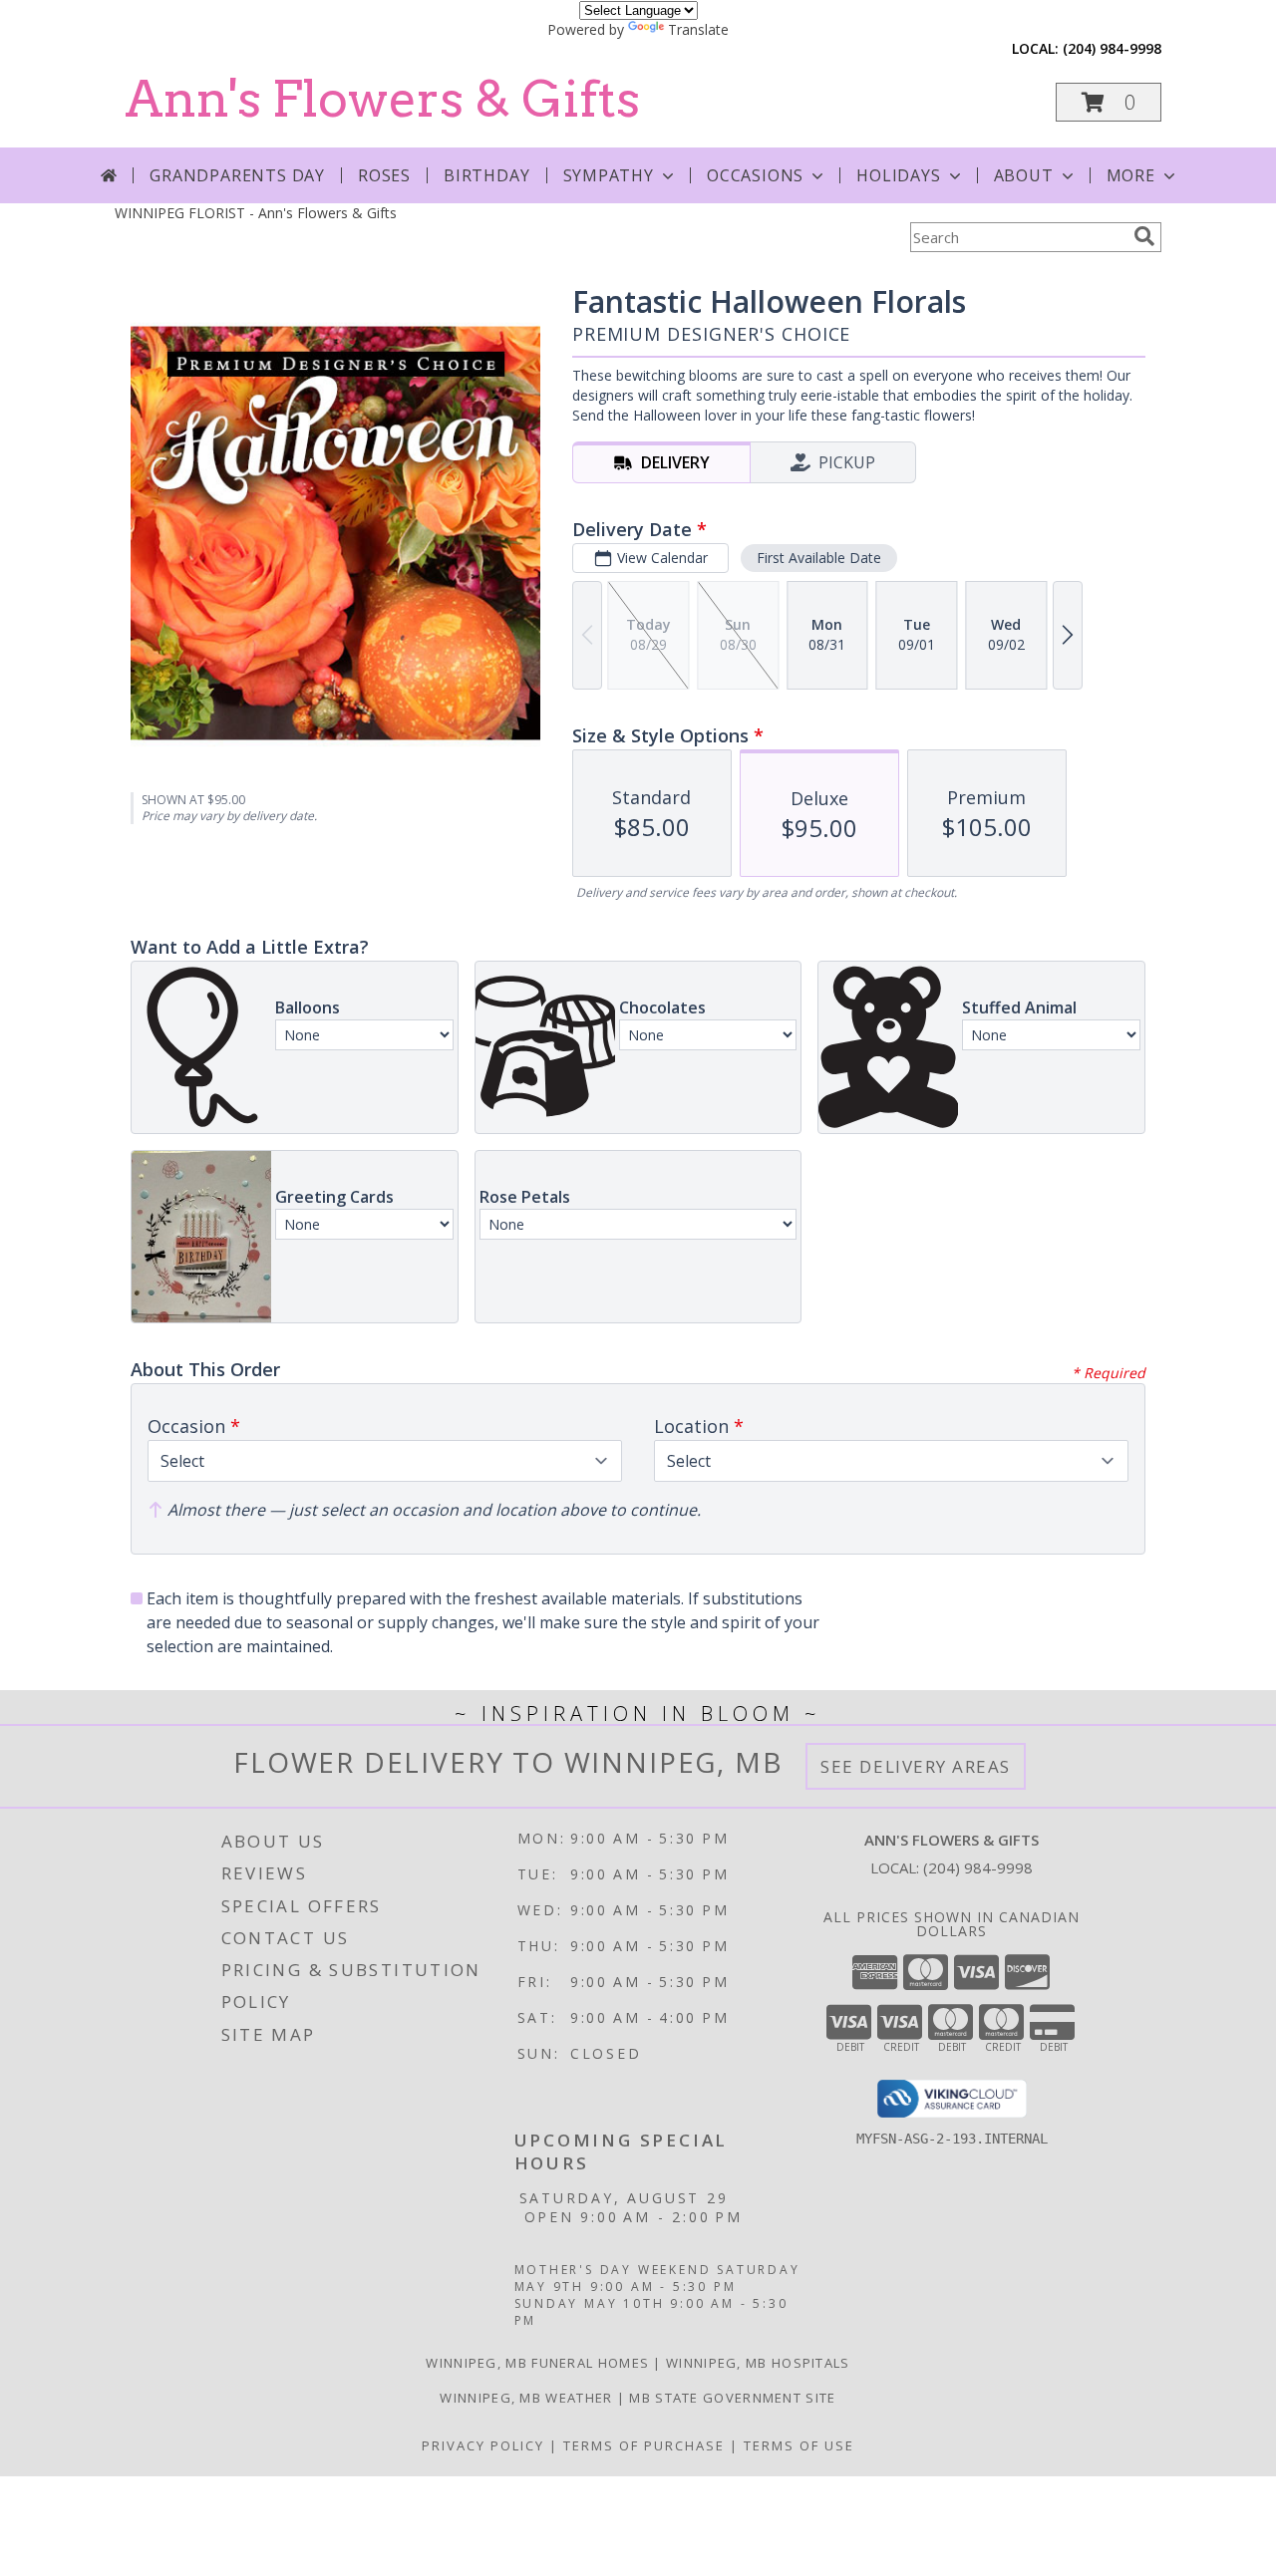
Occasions (755, 175)
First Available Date (819, 558)
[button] (1109, 102)
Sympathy (609, 175)
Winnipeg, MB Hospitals (758, 2363)
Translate (698, 29)
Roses (384, 175)
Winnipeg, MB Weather (526, 2398)
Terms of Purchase (644, 2445)
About (1024, 175)
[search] (1144, 236)
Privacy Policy (483, 2445)
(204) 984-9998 (1112, 48)
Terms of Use (799, 2445)
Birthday (486, 175)
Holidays (898, 175)
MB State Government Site (732, 2398)
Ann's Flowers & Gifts (382, 99)
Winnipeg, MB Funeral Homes (537, 2363)
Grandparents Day (237, 175)
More (1131, 175)
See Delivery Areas (916, 1766)
